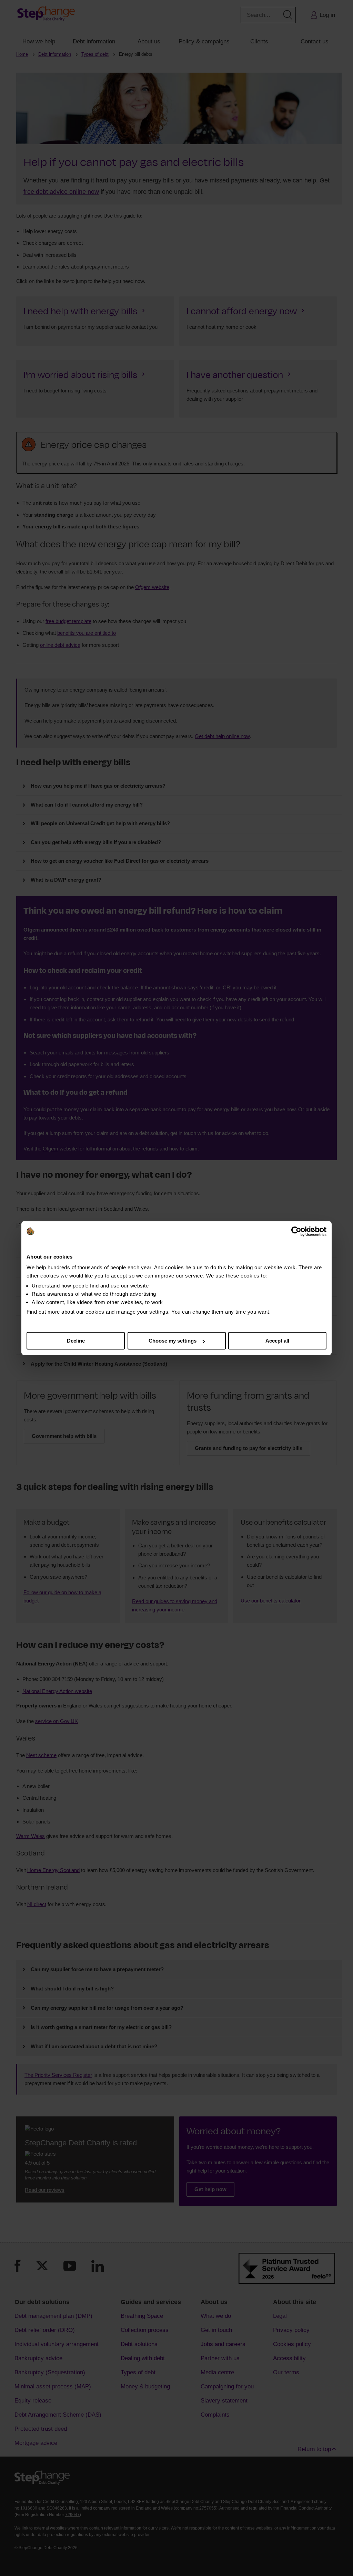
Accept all (277, 1341)
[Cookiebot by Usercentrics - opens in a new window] (296, 1231)
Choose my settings (173, 1341)
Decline (76, 1341)
